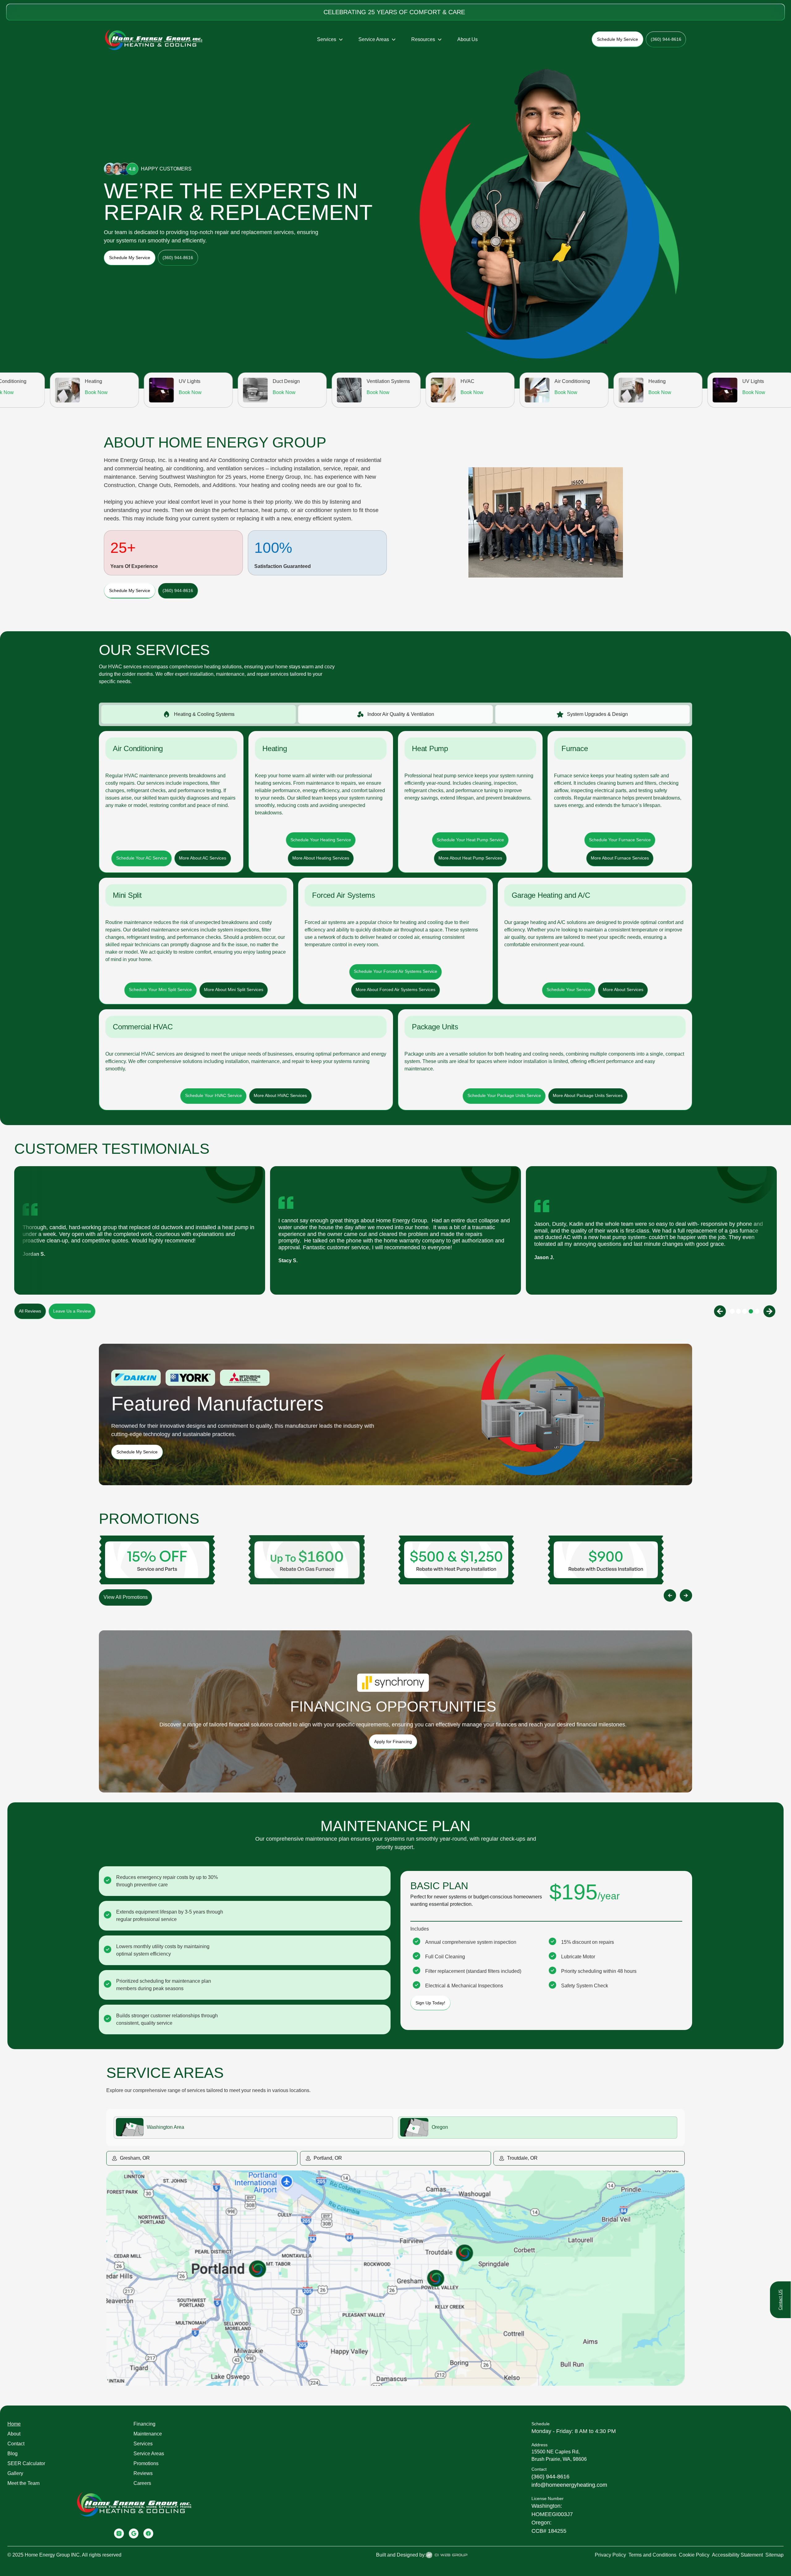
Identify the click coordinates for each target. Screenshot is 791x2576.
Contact (16, 2444)
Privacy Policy (610, 2555)
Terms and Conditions (652, 2555)
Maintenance (148, 2434)
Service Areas (149, 2454)
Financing (144, 2424)
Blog (13, 2454)
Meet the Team (23, 2483)
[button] (330, 40)
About (14, 2434)
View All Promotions (126, 1597)
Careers (142, 2483)
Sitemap (774, 2555)
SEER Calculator (26, 2463)
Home (14, 2424)
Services (143, 2444)
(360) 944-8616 (550, 2477)
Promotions (146, 2463)
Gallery (15, 2473)
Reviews (143, 2473)
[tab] (199, 714)
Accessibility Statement (737, 2555)
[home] (154, 40)
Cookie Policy (694, 2555)
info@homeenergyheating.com (569, 2485)
